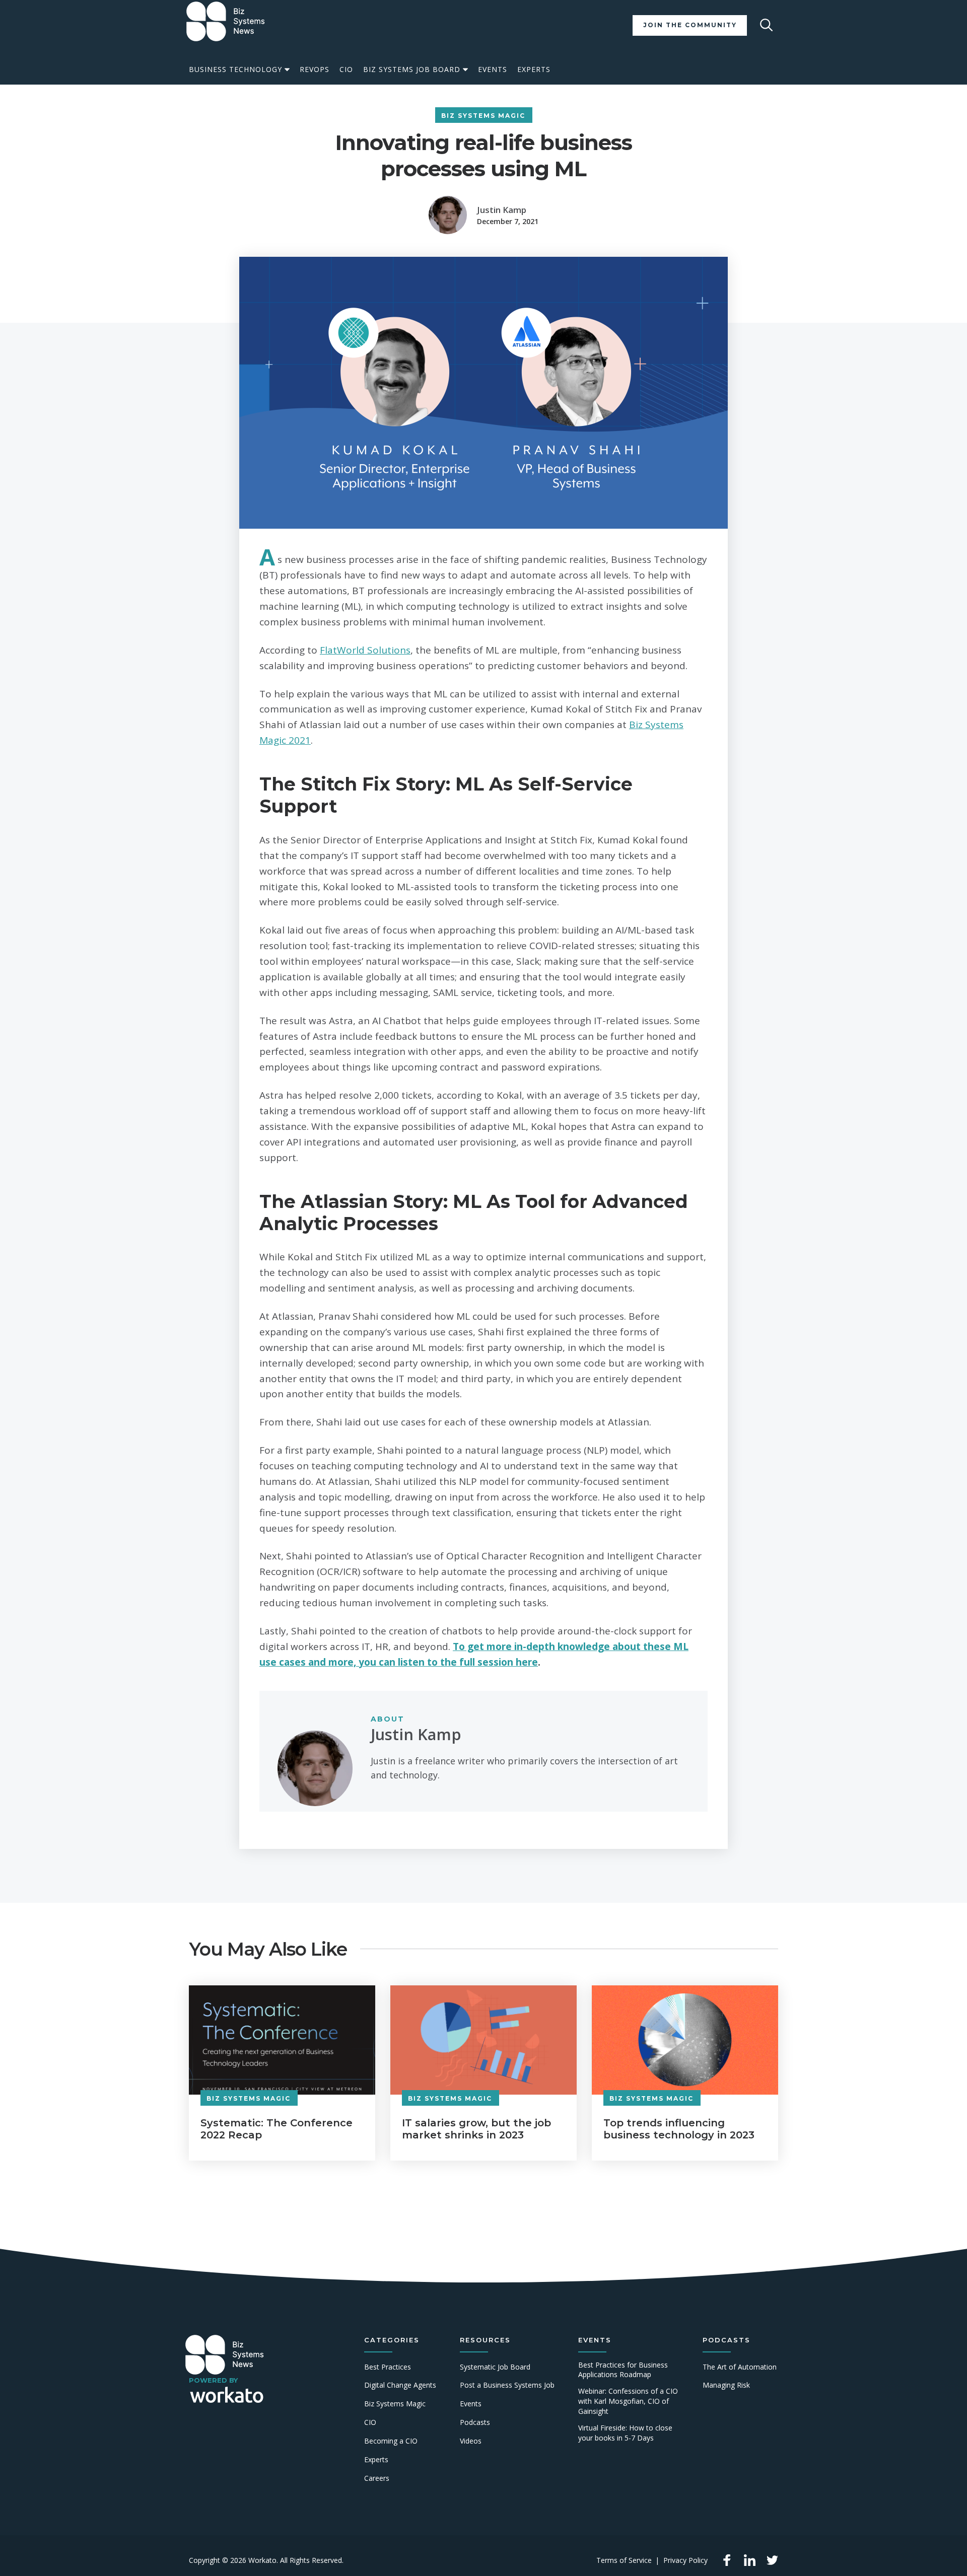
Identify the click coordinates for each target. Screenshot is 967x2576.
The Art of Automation (740, 2367)
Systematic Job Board (495, 2367)
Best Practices (388, 2367)
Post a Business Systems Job (507, 2385)
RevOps (315, 69)
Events (493, 69)
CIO (346, 69)
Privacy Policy (685, 2560)
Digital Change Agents (400, 2385)
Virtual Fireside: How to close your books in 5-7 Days (625, 2433)
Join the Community (690, 25)
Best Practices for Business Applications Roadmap (623, 2370)
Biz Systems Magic (483, 116)
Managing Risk (726, 2385)
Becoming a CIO (391, 2441)
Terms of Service (624, 2560)
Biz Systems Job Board (412, 69)
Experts (534, 69)
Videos (471, 2441)
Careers (377, 2478)
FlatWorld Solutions (365, 650)
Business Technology (235, 69)
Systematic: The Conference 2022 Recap (277, 2129)
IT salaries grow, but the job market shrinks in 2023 (476, 2129)
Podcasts (475, 2422)
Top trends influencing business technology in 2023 (679, 2129)
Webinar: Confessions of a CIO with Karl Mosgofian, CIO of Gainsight (628, 2401)
